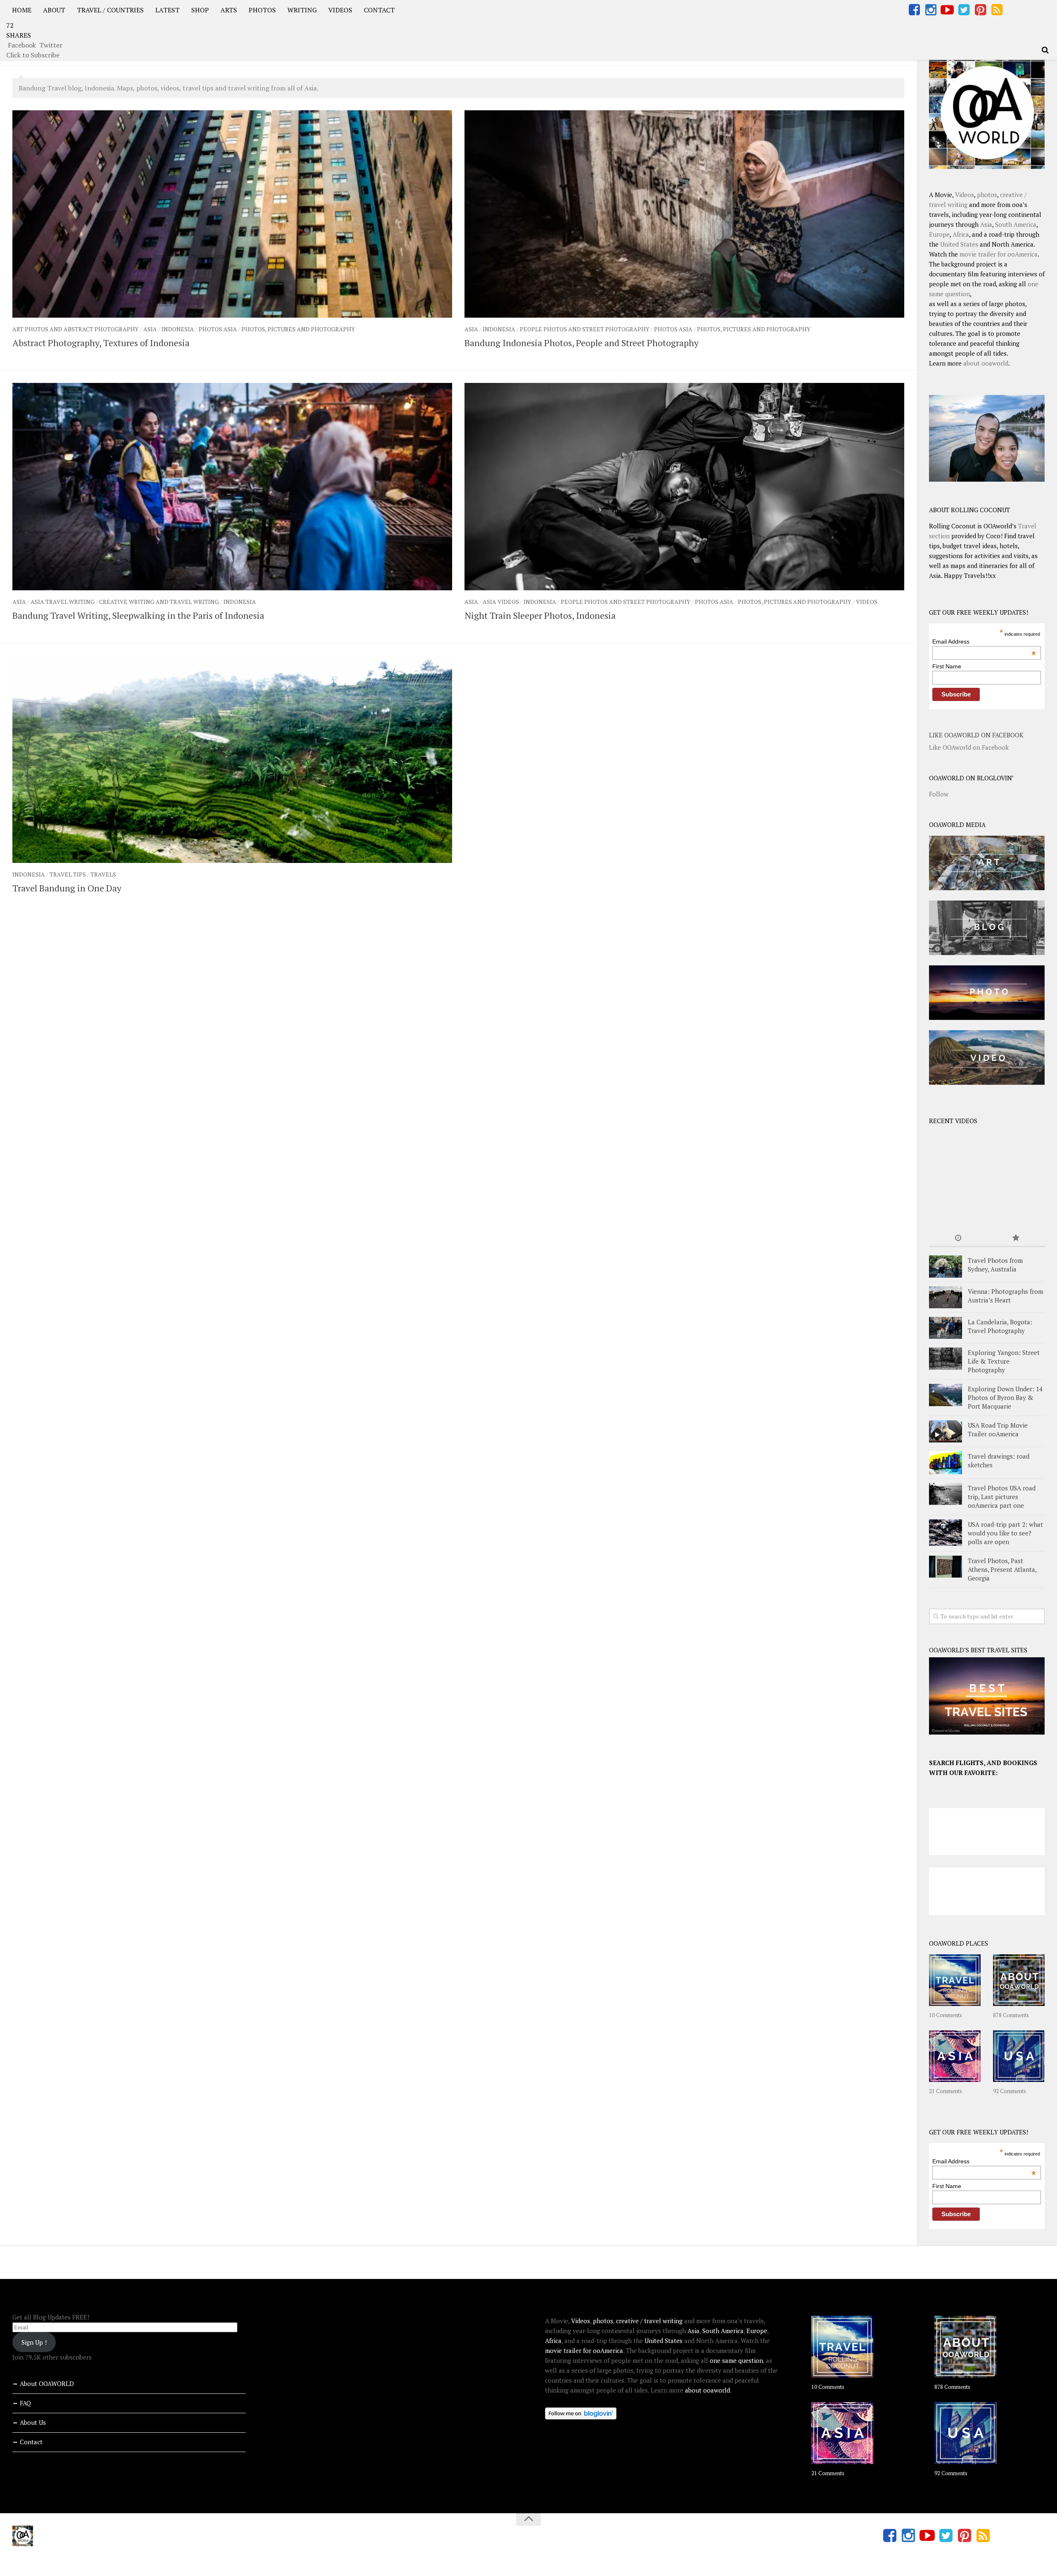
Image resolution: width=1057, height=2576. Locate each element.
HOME (22, 10)
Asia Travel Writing (63, 602)
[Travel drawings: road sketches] (946, 1463)
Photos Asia (218, 329)
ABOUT (54, 10)
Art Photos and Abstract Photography (76, 329)
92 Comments (1010, 2091)
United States (959, 244)
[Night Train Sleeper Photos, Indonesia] (684, 487)
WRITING (302, 10)
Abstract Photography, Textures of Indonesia (101, 343)
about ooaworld (986, 363)
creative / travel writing (649, 2321)
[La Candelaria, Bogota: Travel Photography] (946, 1328)
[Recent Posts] (958, 1238)
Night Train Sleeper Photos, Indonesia (540, 615)
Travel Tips (68, 874)
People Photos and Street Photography (585, 329)
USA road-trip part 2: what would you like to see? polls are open (1005, 1533)
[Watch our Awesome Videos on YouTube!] (947, 10)
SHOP (200, 10)
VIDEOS (340, 10)
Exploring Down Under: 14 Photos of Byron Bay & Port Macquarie (1005, 1397)
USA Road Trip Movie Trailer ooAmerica (998, 1429)
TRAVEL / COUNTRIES (110, 10)
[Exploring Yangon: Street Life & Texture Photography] (946, 1358)
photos (987, 195)
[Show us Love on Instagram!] (931, 10)
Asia (150, 329)
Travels (103, 874)
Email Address (984, 642)
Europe (939, 234)
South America (1016, 224)
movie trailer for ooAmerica (999, 254)
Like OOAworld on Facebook (976, 735)
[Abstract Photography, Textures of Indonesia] (232, 214)
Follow (939, 794)
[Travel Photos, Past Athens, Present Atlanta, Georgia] (946, 1567)
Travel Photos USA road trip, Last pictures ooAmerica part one (1002, 1497)
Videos (867, 602)
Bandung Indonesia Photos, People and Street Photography (582, 343)
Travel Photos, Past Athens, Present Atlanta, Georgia (1002, 1569)
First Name (947, 666)
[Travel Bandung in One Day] (232, 759)
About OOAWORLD (47, 2384)
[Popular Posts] (1016, 1238)
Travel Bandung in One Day (67, 888)
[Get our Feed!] (997, 10)
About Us (33, 2422)
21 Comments (946, 2091)
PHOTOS (262, 10)
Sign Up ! (34, 2342)
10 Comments (946, 2015)
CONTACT (379, 10)
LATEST (167, 10)
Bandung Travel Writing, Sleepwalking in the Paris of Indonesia (138, 615)
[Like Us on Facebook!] (914, 10)
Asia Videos (501, 602)
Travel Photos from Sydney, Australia (995, 1265)
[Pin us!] (980, 10)
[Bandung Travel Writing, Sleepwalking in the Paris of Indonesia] (232, 487)
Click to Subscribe (33, 55)
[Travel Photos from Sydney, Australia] (946, 1266)
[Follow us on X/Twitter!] (964, 10)
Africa (961, 234)
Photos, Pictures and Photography (298, 329)
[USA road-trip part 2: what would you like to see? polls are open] (946, 1533)
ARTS (229, 10)
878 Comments (1011, 2015)
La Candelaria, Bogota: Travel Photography (1000, 1326)
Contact (31, 2442)
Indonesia (178, 329)
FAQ (25, 2403)
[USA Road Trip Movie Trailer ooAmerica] (946, 1431)
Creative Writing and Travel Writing (159, 602)
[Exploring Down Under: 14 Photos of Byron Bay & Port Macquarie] (946, 1395)
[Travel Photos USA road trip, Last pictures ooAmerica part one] (946, 1494)
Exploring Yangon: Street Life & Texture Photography (1004, 1361)
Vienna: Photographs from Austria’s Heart (1005, 1296)
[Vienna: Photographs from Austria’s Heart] (946, 1297)
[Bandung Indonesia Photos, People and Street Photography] (684, 214)
